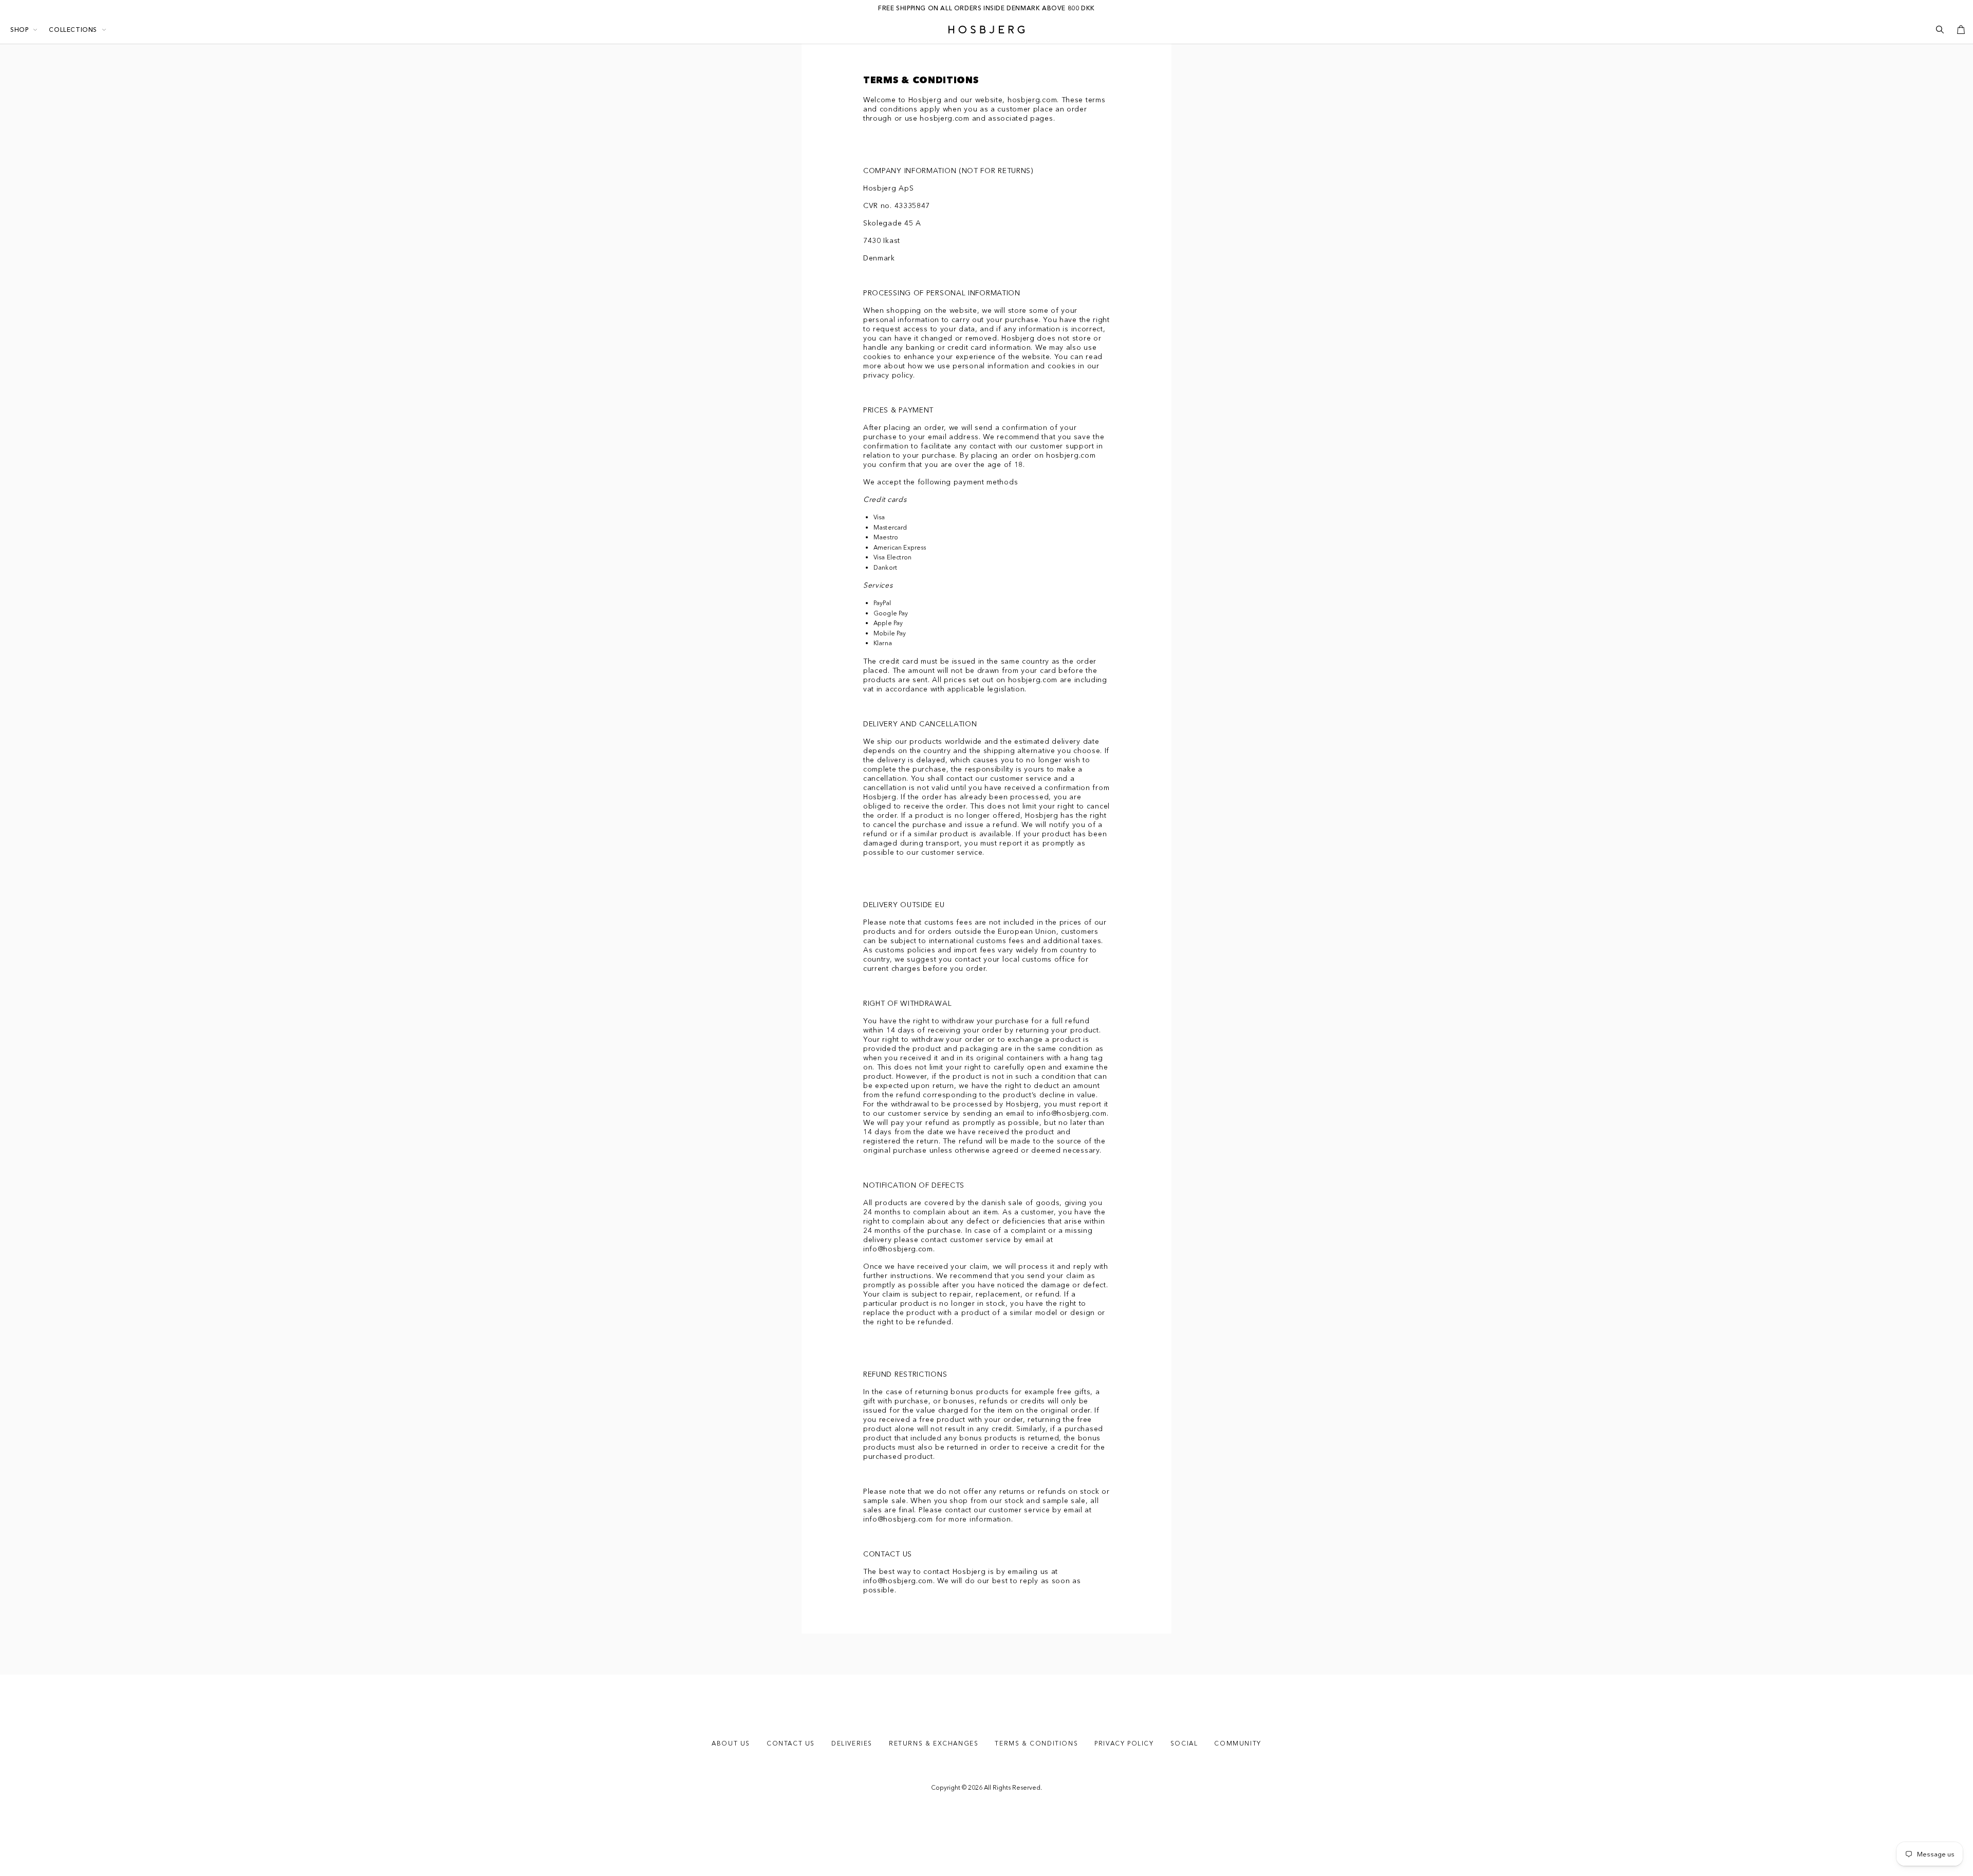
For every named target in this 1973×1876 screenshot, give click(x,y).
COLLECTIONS (73, 30)
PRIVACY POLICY (1124, 1743)
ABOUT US (731, 1743)
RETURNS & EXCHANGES (934, 1743)
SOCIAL (1184, 1743)
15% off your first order (986, 8)
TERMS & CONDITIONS (1036, 1743)
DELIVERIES (852, 1743)
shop (19, 30)
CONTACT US (791, 1743)
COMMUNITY (1237, 1743)
